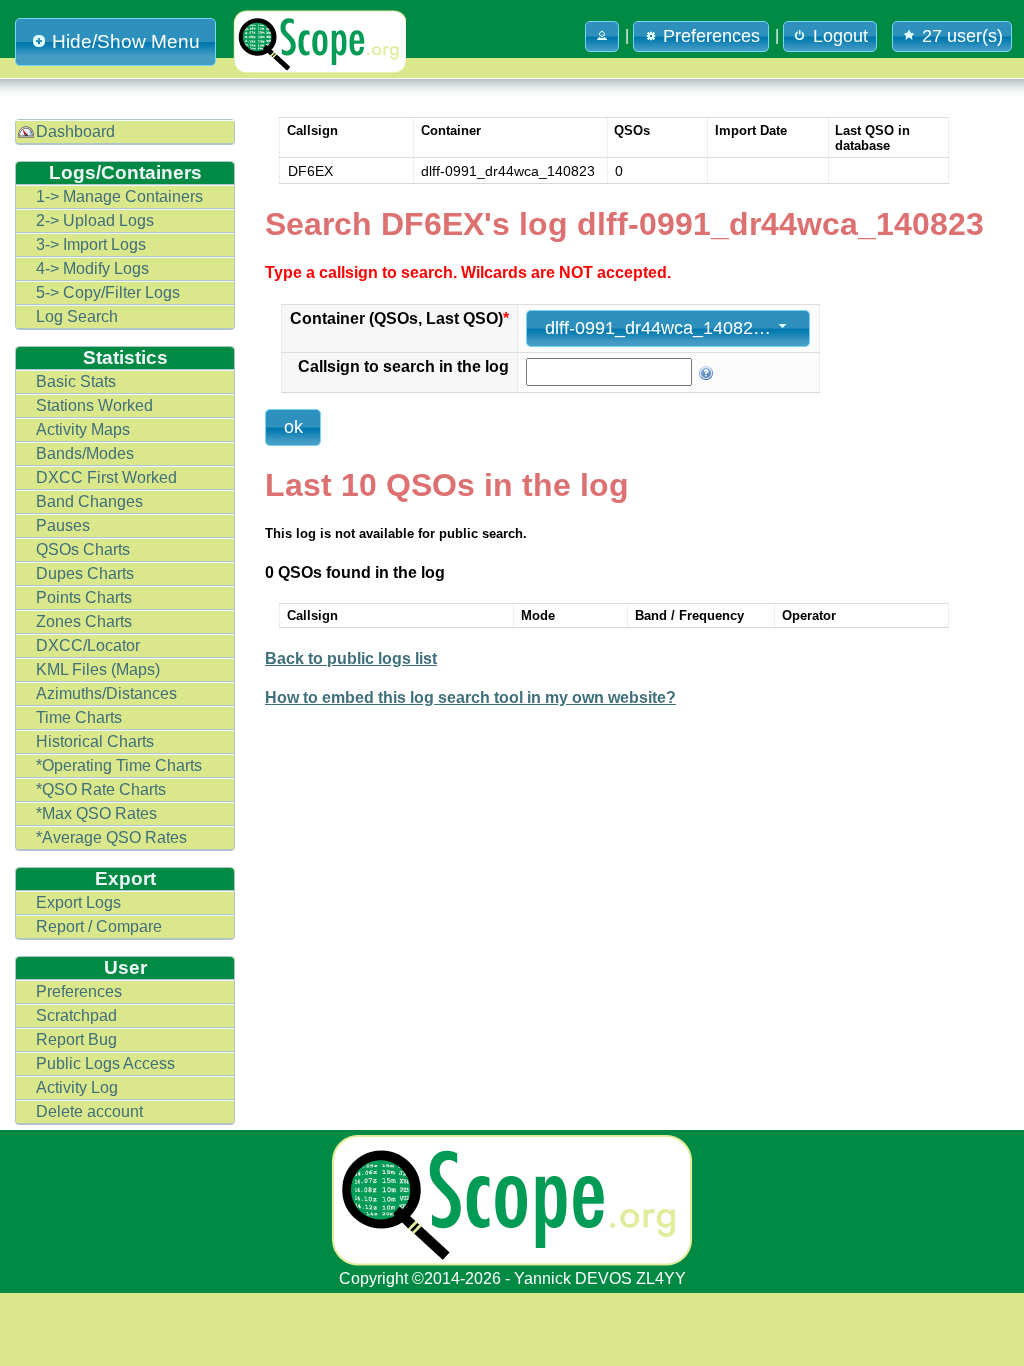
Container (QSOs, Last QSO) (399, 318)
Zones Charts (84, 621)
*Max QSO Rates (96, 813)
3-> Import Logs (91, 244)
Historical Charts (95, 741)
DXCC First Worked (106, 477)
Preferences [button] (711, 36)
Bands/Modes (85, 453)
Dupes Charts (85, 573)
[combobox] (668, 328)
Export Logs (78, 902)
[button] (602, 36)
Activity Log (77, 1087)
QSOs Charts (83, 549)
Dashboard (75, 131)
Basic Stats (76, 381)
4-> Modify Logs (92, 268)
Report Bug (76, 1039)
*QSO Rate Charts (101, 789)
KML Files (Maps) (98, 669)
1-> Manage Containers (119, 196)
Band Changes (89, 501)
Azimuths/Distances (106, 693)
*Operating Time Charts (119, 765)
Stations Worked (94, 405)
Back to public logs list (351, 658)
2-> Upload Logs (95, 220)
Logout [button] (840, 36)
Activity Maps (83, 429)
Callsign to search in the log (403, 366)
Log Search (77, 316)
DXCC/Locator (88, 645)
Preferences (79, 991)
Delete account (89, 1111)
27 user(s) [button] (962, 36)
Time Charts (79, 717)
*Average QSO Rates (111, 837)
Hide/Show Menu (126, 41)
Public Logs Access (105, 1063)
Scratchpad (76, 1015)
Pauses (63, 525)
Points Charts (84, 597)
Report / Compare (99, 926)
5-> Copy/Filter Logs (108, 292)
